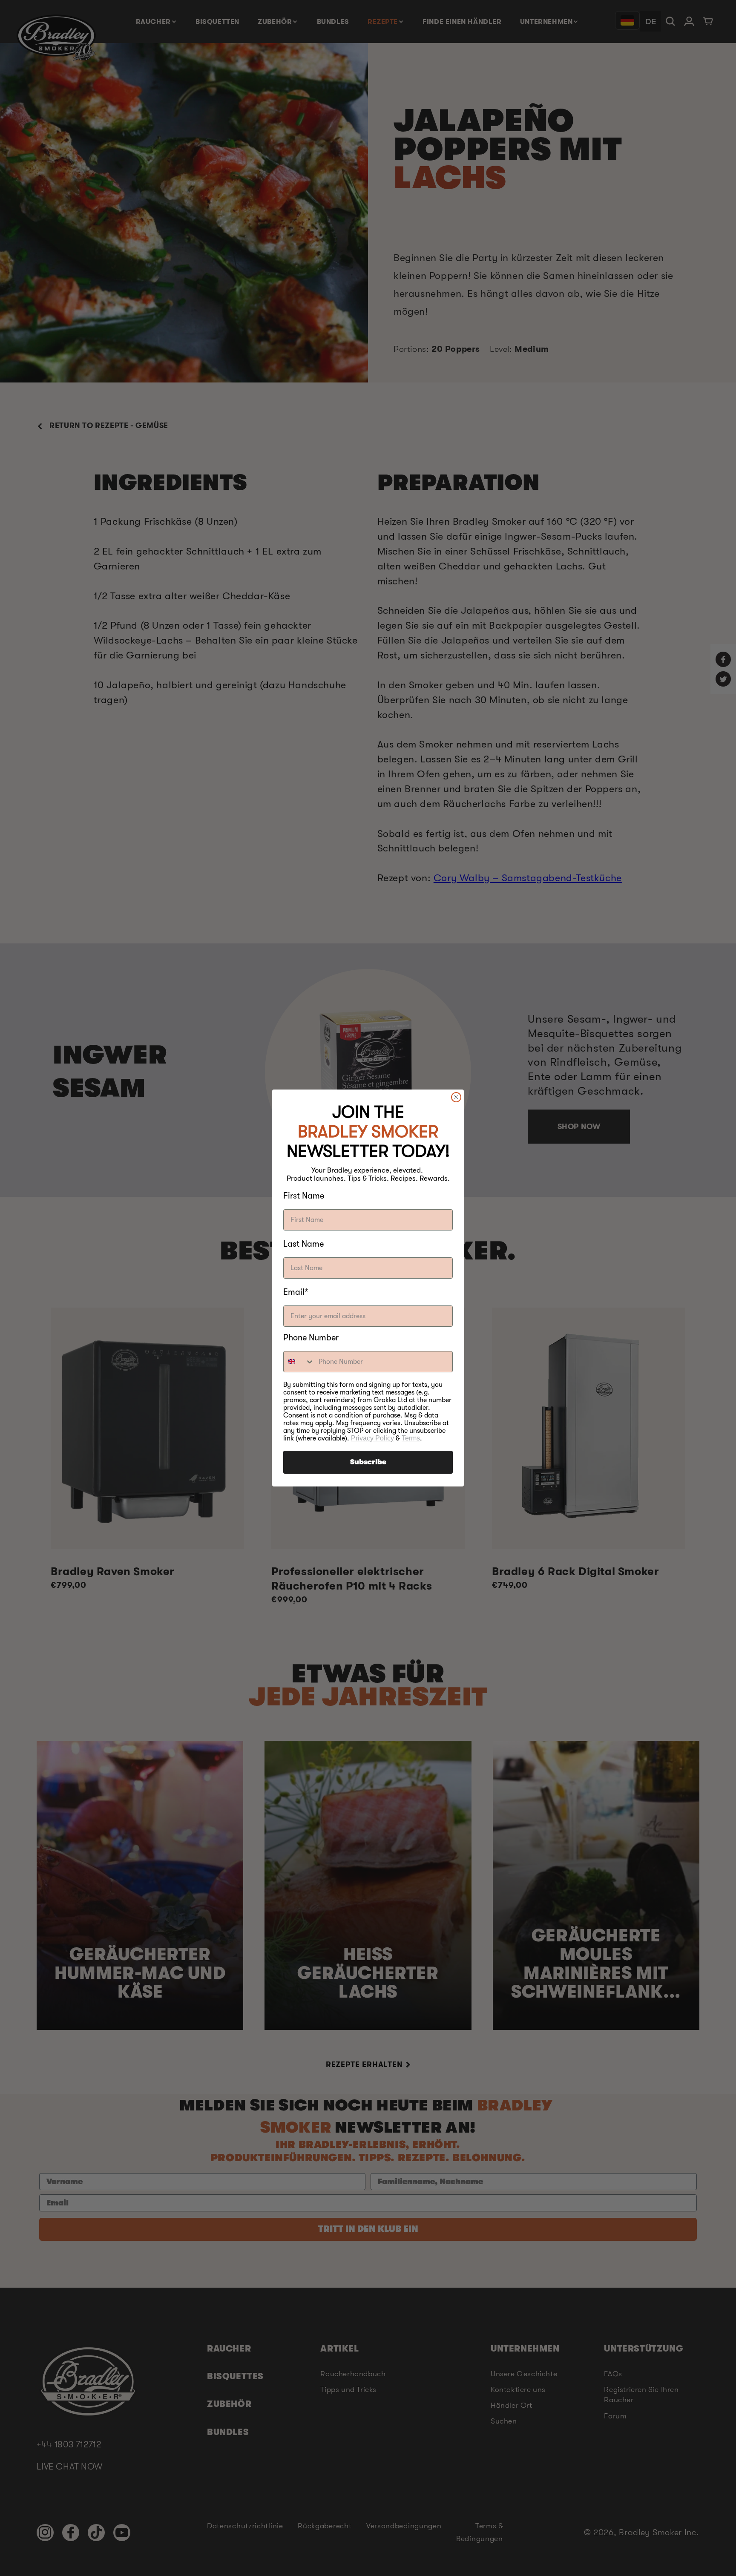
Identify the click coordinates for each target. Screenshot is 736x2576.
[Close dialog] (456, 1097)
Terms (411, 1438)
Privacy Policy (372, 1438)
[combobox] (299, 1362)
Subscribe (368, 1462)
